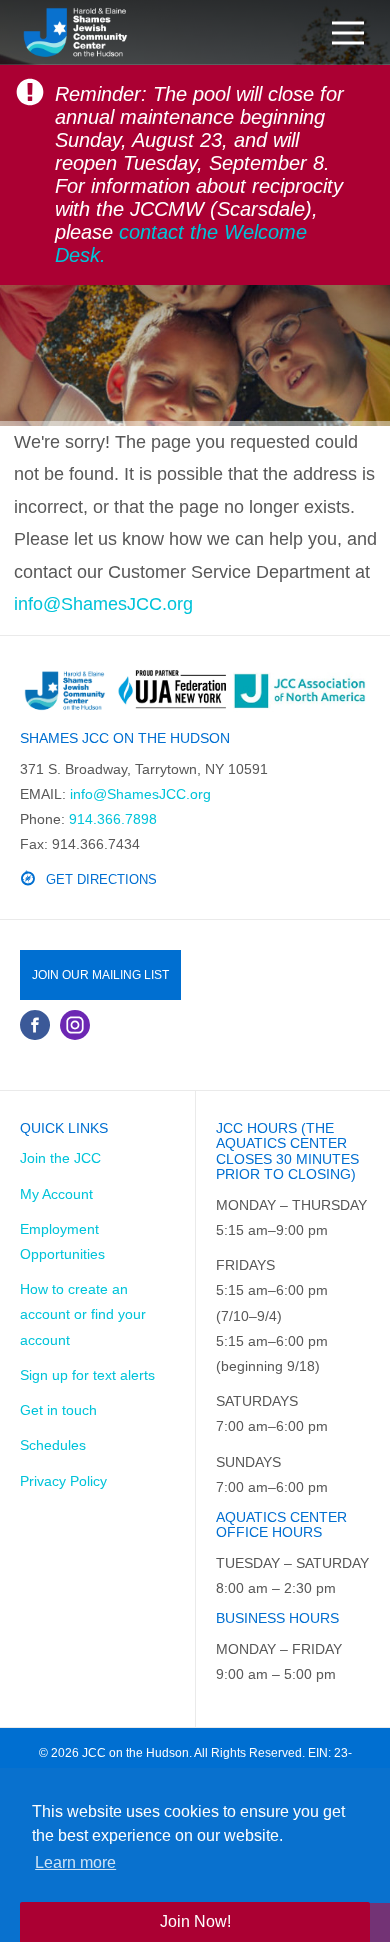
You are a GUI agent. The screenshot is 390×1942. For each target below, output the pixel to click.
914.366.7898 (113, 819)
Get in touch (58, 1410)
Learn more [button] (75, 1862)
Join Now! (195, 1921)
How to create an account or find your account (83, 1314)
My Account (56, 1194)
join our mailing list (100, 975)
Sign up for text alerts (87, 1375)
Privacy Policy (63, 1481)
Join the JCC (60, 1158)
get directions (101, 879)
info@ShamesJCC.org (103, 604)
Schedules (53, 1445)
